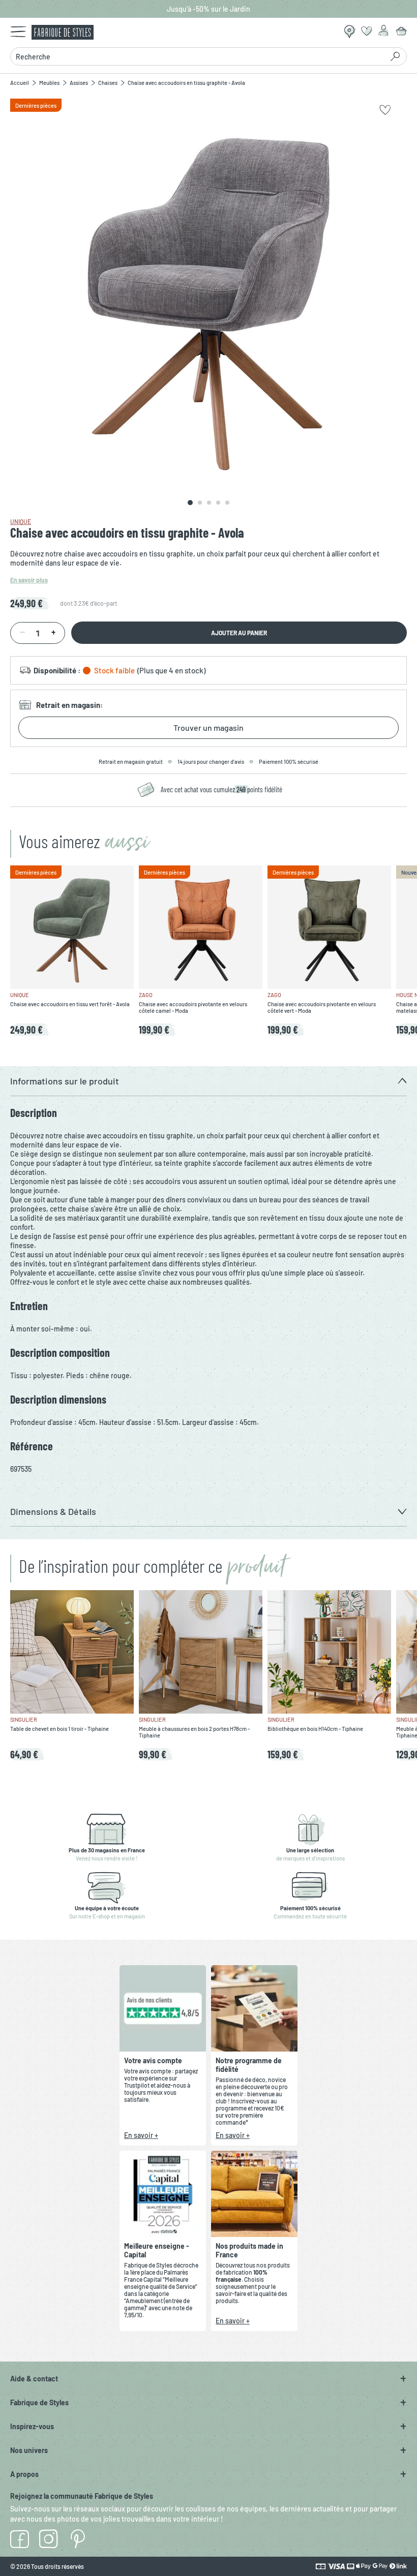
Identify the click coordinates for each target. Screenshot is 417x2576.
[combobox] (197, 56)
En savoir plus (29, 580)
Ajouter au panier (239, 633)
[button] (208, 1081)
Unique (21, 521)
